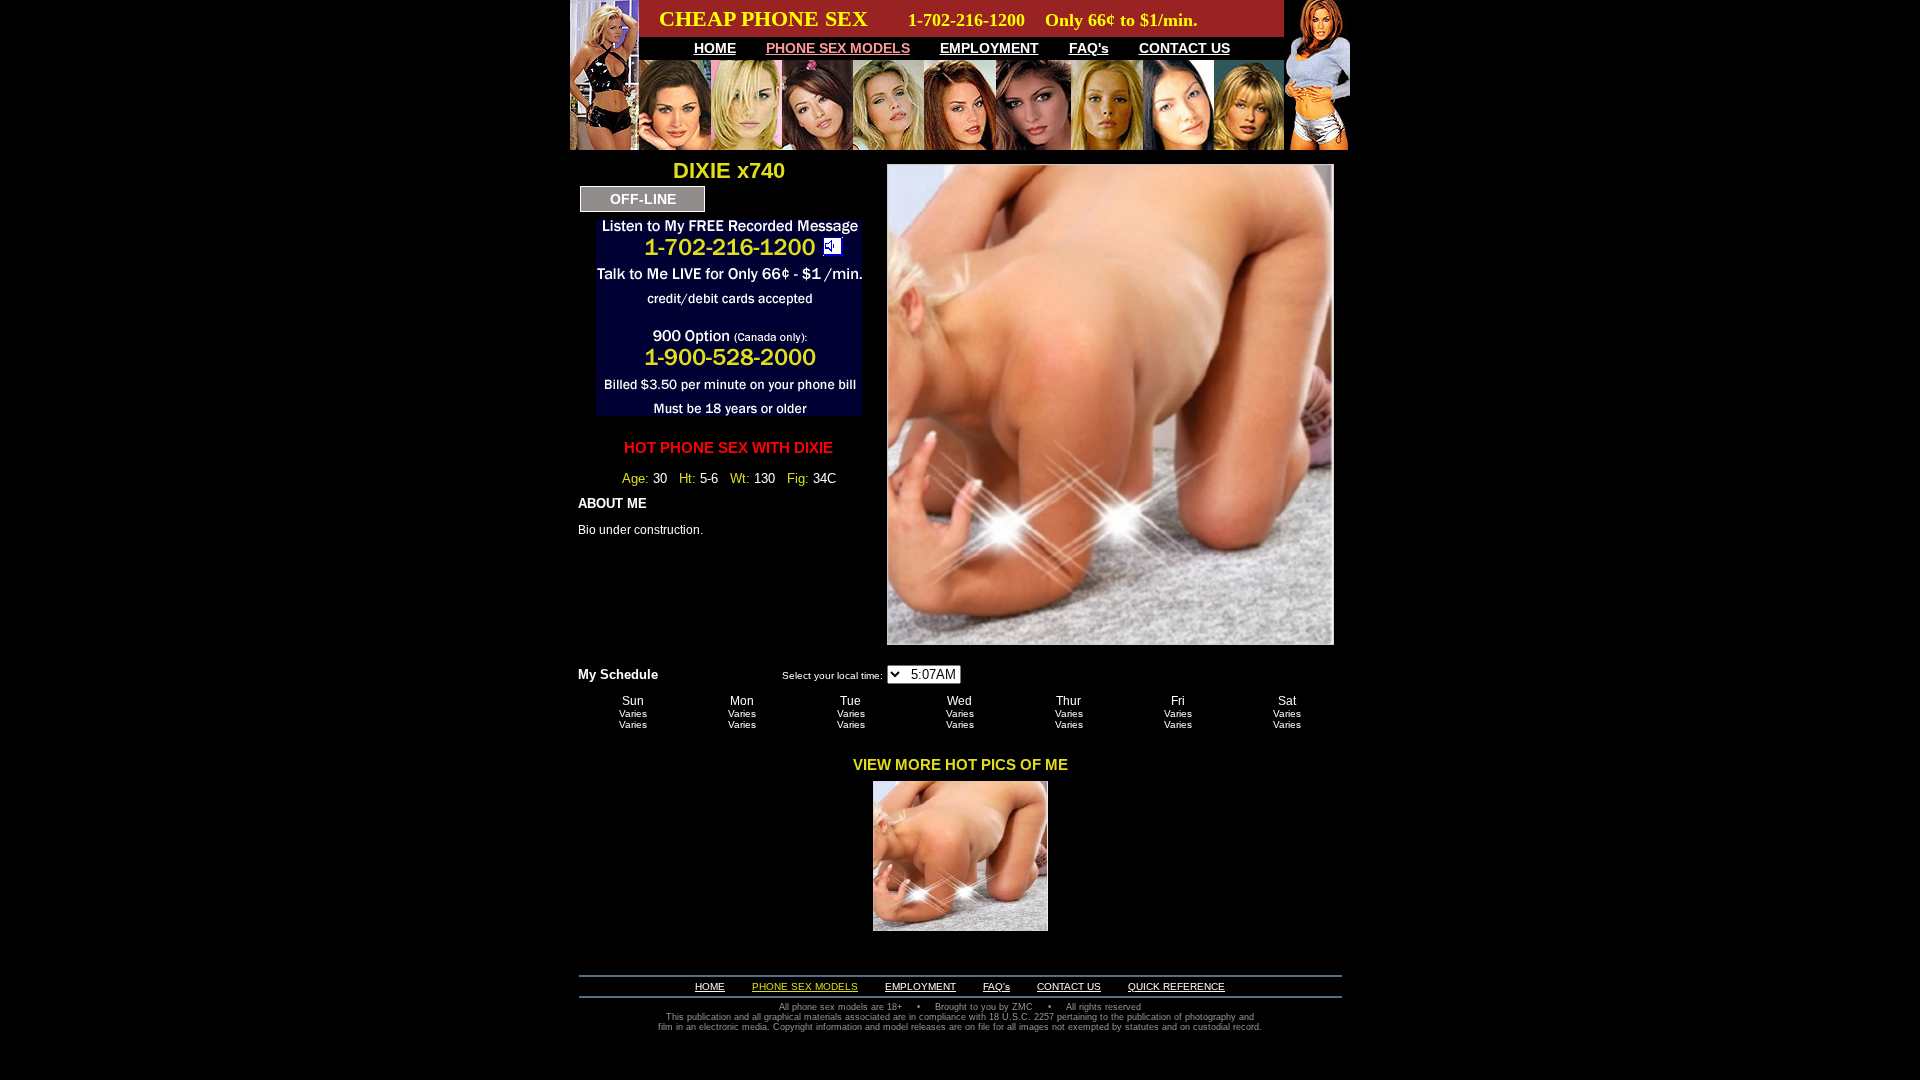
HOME (715, 48)
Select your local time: (832, 675)
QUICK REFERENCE (1176, 986)
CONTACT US (1184, 48)
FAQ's (1089, 48)
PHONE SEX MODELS (838, 48)
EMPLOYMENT (989, 48)
